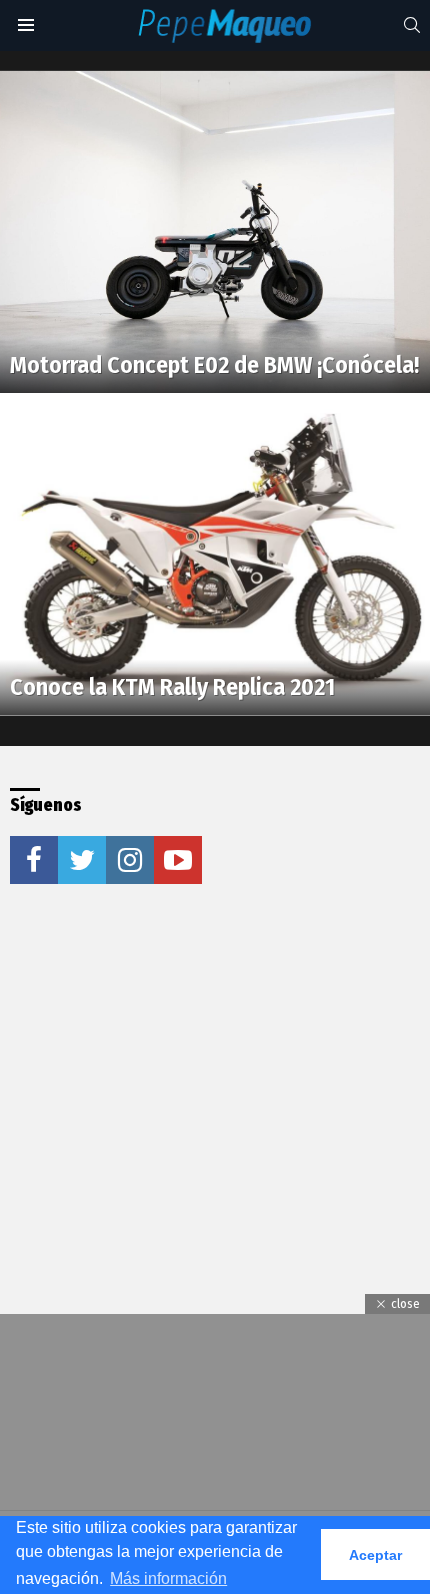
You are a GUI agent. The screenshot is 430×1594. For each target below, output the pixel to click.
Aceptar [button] (375, 1555)
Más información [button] (168, 1578)
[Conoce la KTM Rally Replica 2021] (215, 554)
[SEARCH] (412, 25)
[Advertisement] (160, 1051)
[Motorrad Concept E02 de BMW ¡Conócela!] (215, 232)
